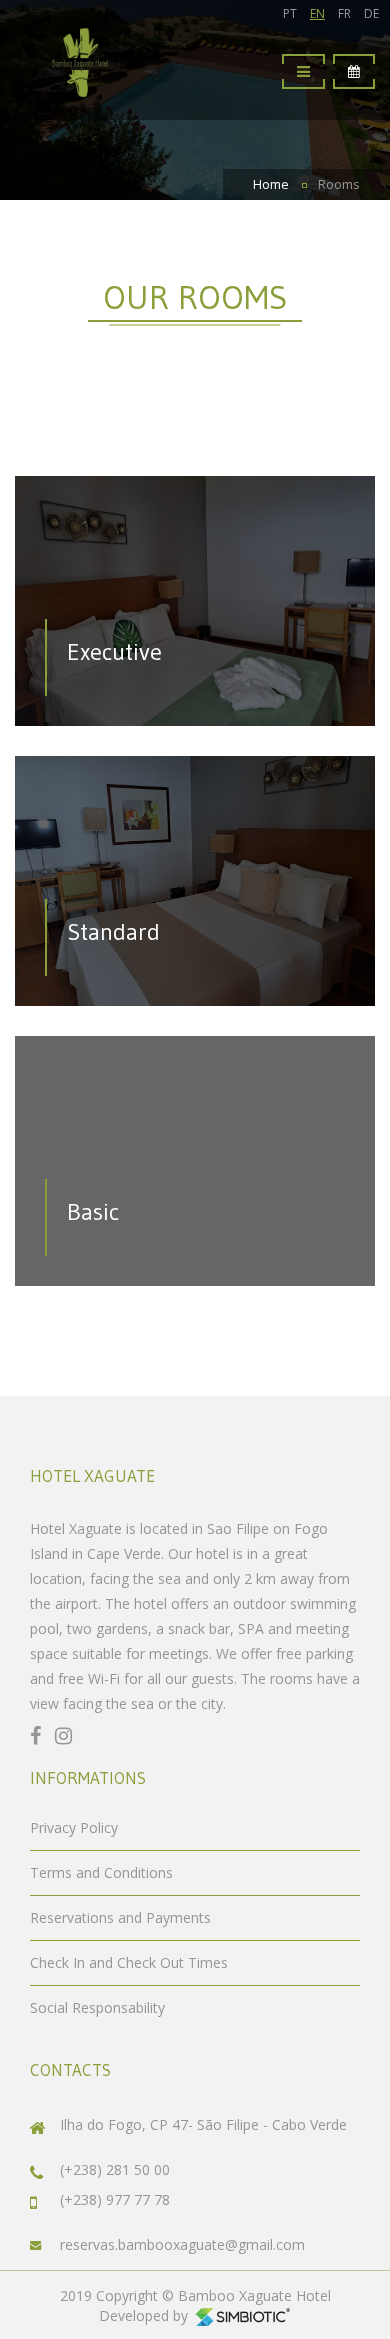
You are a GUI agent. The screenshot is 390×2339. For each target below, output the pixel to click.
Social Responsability (97, 2007)
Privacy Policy (74, 1827)
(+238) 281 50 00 (115, 2169)
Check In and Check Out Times (129, 1962)
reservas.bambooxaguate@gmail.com (182, 2244)
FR (344, 13)
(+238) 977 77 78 (115, 2199)
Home (271, 184)
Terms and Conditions (101, 1872)
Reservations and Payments (120, 1917)
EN (317, 13)
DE (371, 13)
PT (290, 13)
